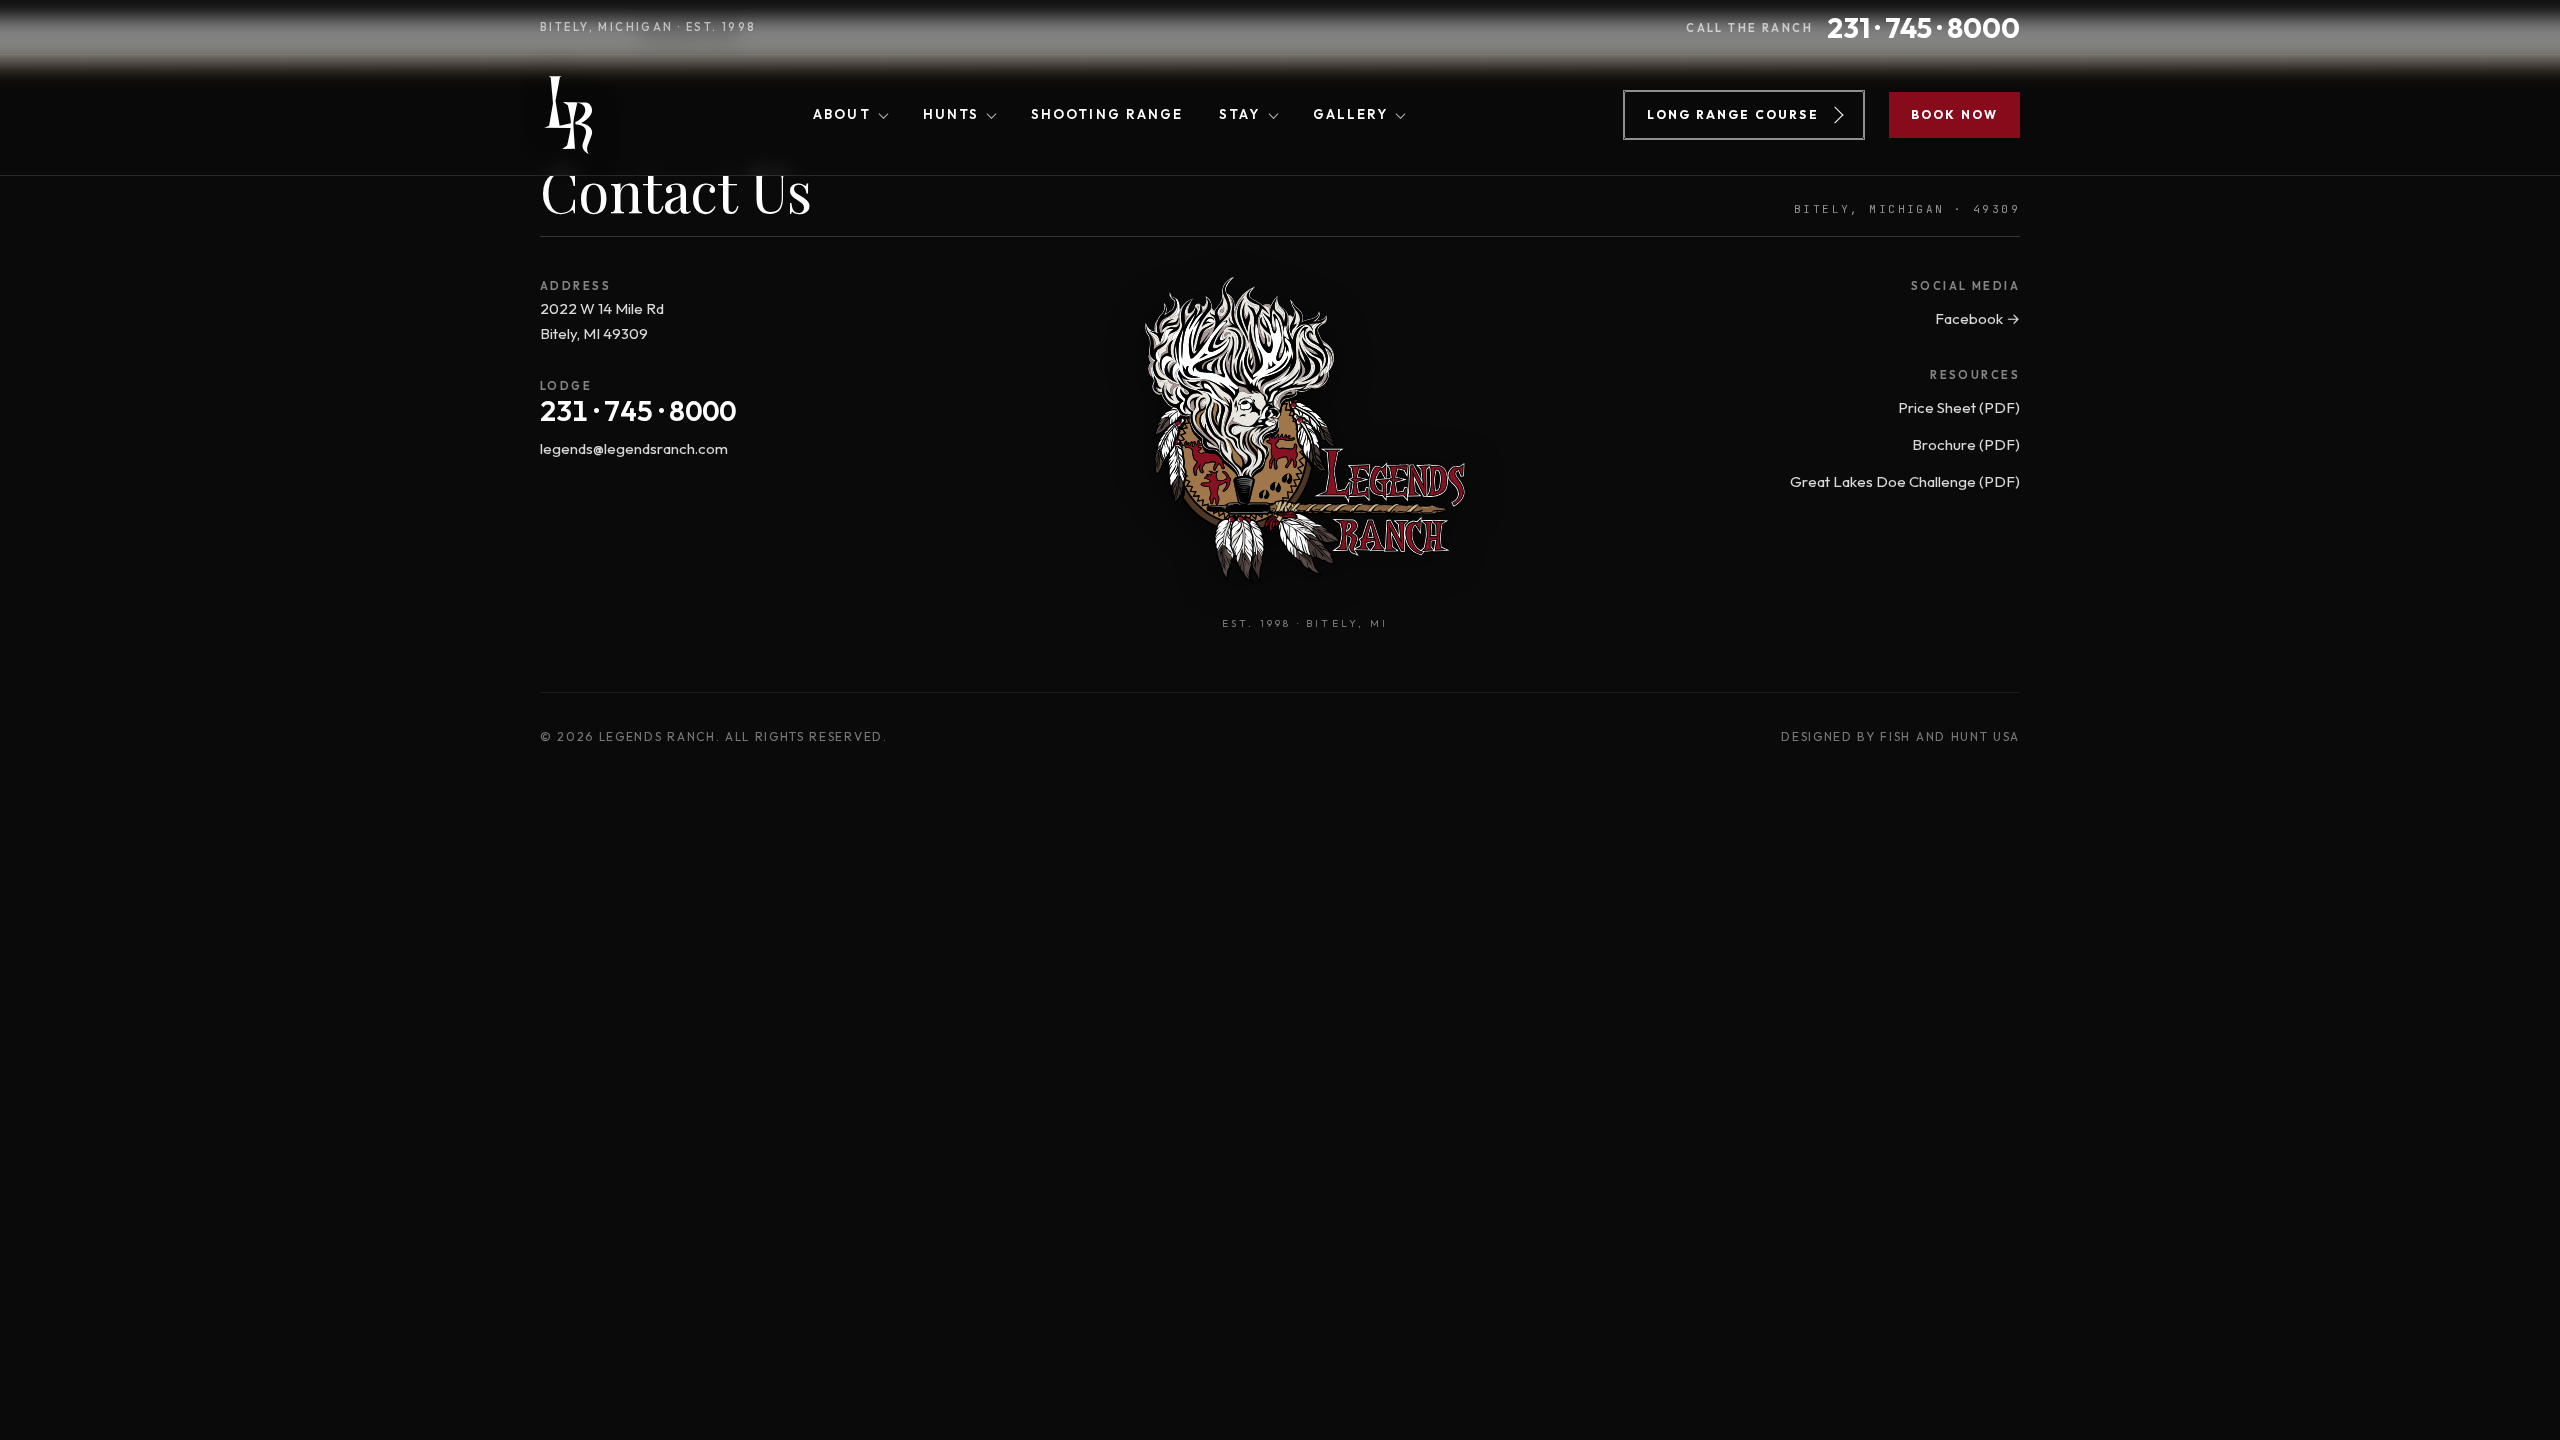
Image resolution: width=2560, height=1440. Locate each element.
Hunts (951, 114)
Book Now (1954, 114)
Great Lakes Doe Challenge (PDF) (1905, 481)
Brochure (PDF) (1966, 444)
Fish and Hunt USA (1950, 736)
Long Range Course (1733, 114)
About (841, 114)
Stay (1239, 114)
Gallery (1351, 114)
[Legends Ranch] (567, 115)
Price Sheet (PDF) (1959, 407)
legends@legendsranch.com (634, 448)
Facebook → (1977, 318)
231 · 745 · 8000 (638, 411)
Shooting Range (1107, 114)
